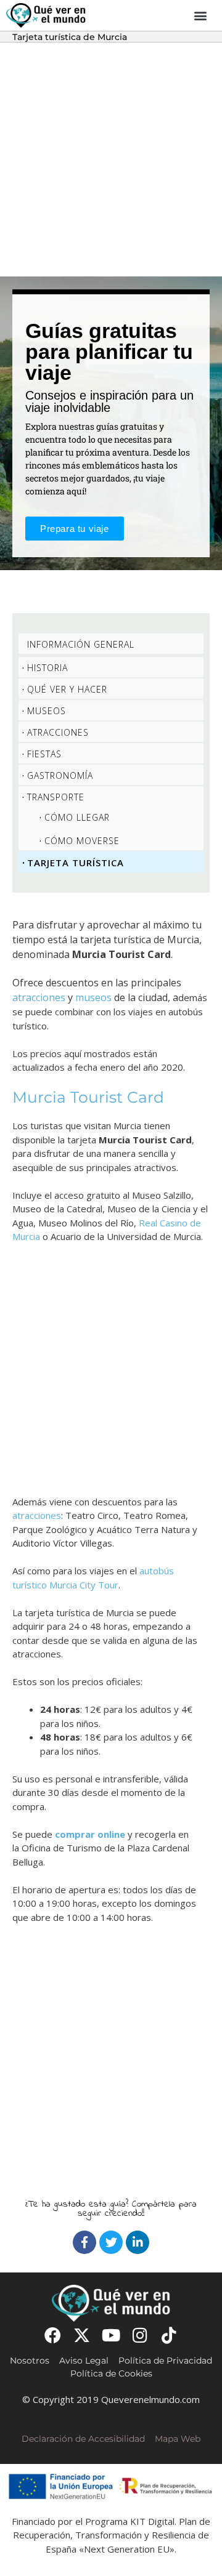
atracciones (39, 997)
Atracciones (58, 732)
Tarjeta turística (76, 863)
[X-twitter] (82, 2335)
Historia (47, 668)
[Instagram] (140, 2335)
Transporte (56, 797)
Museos (47, 711)
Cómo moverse (82, 841)
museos (93, 997)
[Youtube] (111, 2335)
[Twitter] (111, 2242)
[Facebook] (84, 2242)
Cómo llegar (77, 817)
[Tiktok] (169, 2335)
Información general (81, 644)
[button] (201, 16)
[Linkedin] (138, 2242)
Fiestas (44, 754)
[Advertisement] (111, 159)
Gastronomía (60, 775)
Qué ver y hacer (67, 689)
